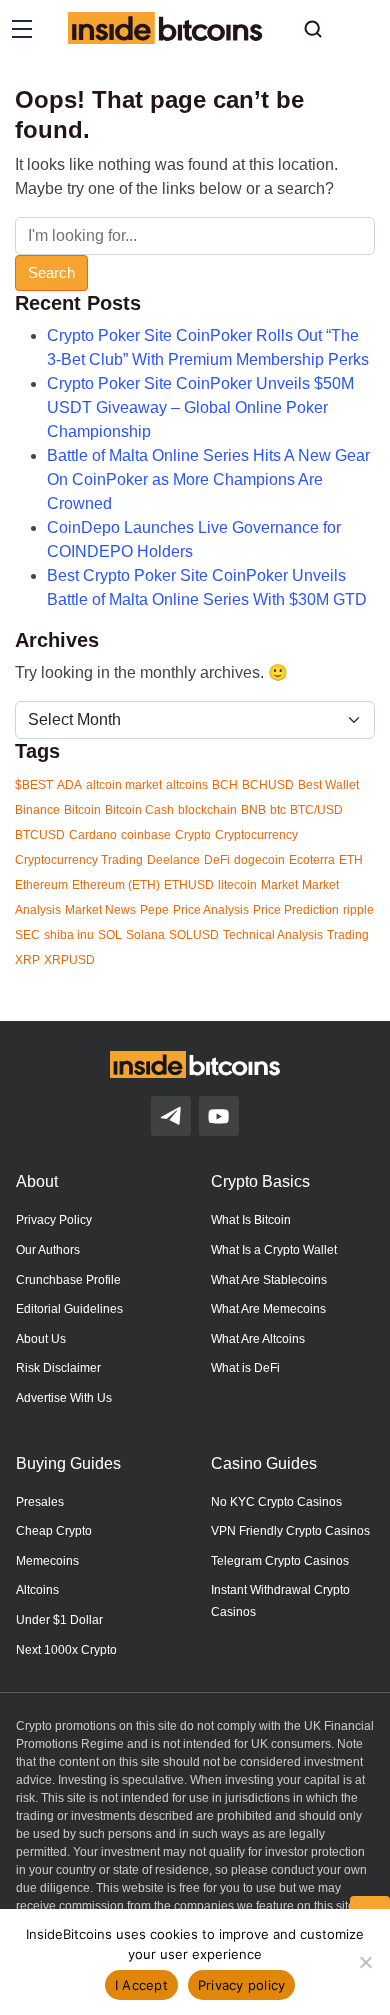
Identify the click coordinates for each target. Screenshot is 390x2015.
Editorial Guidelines (69, 1309)
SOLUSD (194, 935)
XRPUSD (69, 960)
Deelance (173, 860)
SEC (27, 935)
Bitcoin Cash (139, 810)
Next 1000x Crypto (66, 1650)
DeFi (217, 860)
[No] (365, 1962)
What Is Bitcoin (251, 1220)
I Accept (141, 1985)
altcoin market (124, 785)
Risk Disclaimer (58, 1368)
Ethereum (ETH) (116, 885)
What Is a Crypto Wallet (274, 1250)
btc (278, 810)
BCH (225, 785)
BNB (253, 810)
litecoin (237, 885)
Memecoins (47, 1561)
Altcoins (37, 1590)
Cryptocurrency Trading (79, 860)
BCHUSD (268, 785)
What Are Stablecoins (269, 1280)
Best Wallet (328, 785)
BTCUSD (40, 835)
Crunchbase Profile (68, 1280)
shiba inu (69, 935)
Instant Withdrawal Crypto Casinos (280, 1601)
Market (279, 885)
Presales (40, 1502)
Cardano (93, 835)
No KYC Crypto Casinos (276, 1502)
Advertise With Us (64, 1398)
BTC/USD (316, 810)
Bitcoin (82, 810)
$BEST (34, 785)
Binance (37, 810)
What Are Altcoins (258, 1339)
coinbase (146, 835)
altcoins (187, 785)
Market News (100, 910)
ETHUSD (189, 885)
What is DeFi (245, 1368)
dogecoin (259, 860)
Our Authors (48, 1250)
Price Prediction (296, 910)
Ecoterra (312, 860)
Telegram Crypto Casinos (280, 1561)
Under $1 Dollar (59, 1620)
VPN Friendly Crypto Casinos (290, 1531)
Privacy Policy (54, 1220)
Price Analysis (211, 910)
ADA (69, 785)
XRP (27, 960)
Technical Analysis (273, 935)
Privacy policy (242, 1985)
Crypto (193, 835)
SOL (110, 935)
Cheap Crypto (54, 1531)
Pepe (154, 910)
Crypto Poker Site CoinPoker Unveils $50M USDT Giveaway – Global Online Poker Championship (200, 407)
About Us (41, 1339)
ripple (358, 910)
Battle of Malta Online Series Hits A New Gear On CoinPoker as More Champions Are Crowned (208, 479)
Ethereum (41, 885)
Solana (145, 935)
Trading (348, 935)
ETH (351, 860)
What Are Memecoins (268, 1309)
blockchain (207, 810)
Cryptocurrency (256, 835)
